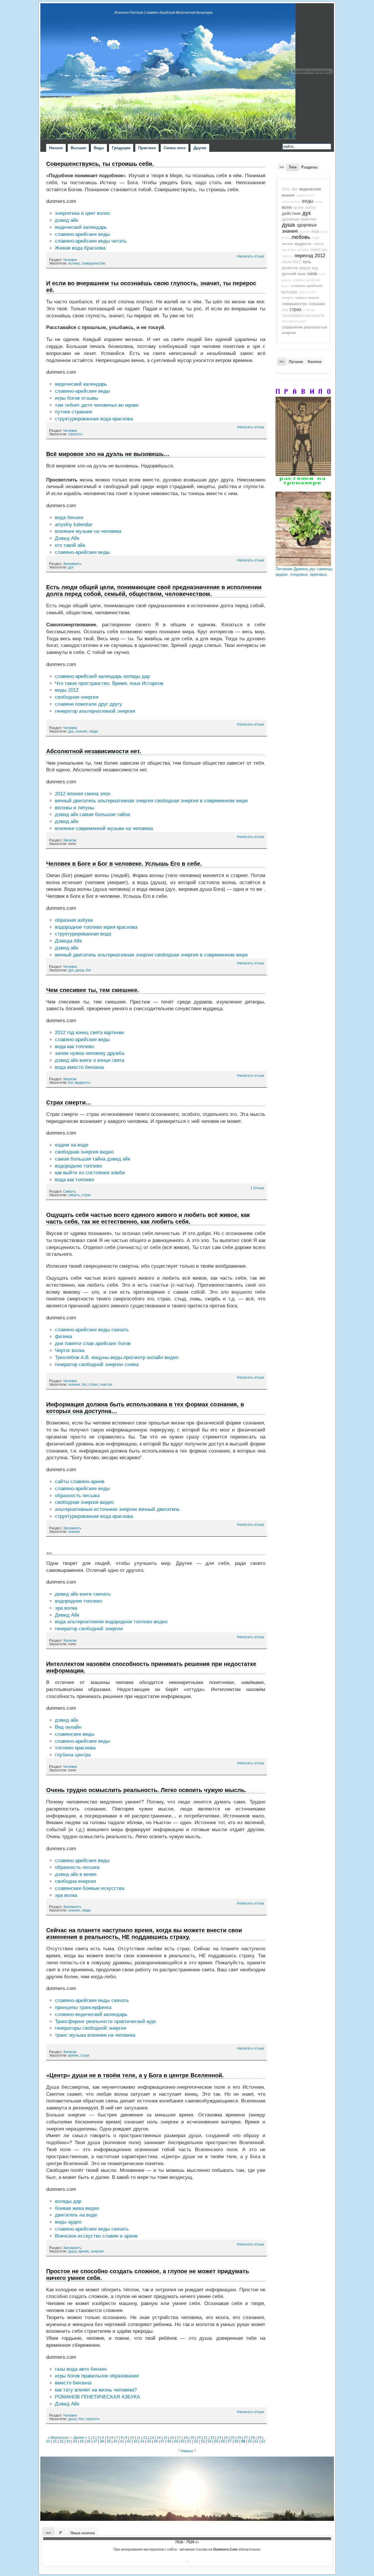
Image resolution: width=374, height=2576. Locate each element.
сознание (317, 304)
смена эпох (308, 292)
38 (102, 2441)
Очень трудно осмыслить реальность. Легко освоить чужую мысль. (146, 1790)
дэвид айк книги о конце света (90, 1060)
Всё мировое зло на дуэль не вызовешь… (108, 454)
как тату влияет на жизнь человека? (96, 2390)
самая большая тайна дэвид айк (92, 1159)
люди (93, 731)
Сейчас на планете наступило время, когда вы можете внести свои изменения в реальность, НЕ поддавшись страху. (144, 1934)
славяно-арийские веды (82, 234)
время (73, 2055)
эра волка (66, 1608)
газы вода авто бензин (81, 2369)
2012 (286, 189)
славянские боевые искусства (90, 1888)
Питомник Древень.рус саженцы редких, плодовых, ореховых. (304, 572)
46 (156, 2441)
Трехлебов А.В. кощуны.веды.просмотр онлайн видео (117, 1357)
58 (236, 2441)
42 (129, 2441)
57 (230, 2441)
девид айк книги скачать (83, 1594)
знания (305, 232)
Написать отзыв (250, 256)
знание (81, 731)
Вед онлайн (68, 1727)
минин (287, 244)
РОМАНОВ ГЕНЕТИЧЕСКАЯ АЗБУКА (97, 2397)
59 (243, 2441)
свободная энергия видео (84, 1152)
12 (145, 2437)
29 (259, 2437)
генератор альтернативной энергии (95, 711)
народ (318, 244)
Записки (70, 840)
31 (55, 2441)
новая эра (319, 250)
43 (136, 2441)
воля (287, 207)
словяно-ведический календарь (91, 2014)
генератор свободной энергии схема (97, 1364)
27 (246, 2437)
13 (152, 2437)
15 (165, 2437)
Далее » (80, 2437)
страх (86, 1195)
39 (109, 2441)
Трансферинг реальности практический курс (106, 2021)
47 (162, 2441)
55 (216, 2441)
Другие (200, 148)
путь (307, 262)
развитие (290, 268)
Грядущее (121, 148)
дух (71, 567)
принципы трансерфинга (83, 2007)
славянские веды (75, 1734)
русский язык (294, 274)
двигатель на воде (76, 2215)
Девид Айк (67, 1615)
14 (159, 2437)
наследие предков (295, 250)
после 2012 (291, 262)
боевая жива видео (77, 2208)
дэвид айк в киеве (76, 1874)
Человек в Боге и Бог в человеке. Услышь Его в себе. (124, 864)
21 (206, 2437)
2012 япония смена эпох (83, 794)
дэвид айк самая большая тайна (92, 814)
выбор (311, 208)
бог (89, 970)
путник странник (73, 412)
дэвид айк (66, 220)
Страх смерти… (69, 1102)
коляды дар (68, 2201)
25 (233, 2437)
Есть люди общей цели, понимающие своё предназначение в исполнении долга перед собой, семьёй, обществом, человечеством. (154, 590)
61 (257, 2441)
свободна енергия (75, 1881)
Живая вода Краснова (80, 248)
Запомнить (72, 564)
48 (169, 2441)
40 (115, 2441)
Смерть (69, 1192)
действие (291, 213)
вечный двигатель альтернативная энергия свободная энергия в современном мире (151, 801)
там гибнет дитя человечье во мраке (97, 405)
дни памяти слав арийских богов (93, 1343)
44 (142, 2441)
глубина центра (73, 1755)
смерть (74, 1195)
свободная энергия (77, 697)
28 (253, 2437)
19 (192, 2437)
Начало (56, 148)
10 (132, 2437)
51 (189, 2441)
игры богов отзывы (77, 398)
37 (95, 2441)
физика (63, 1336)
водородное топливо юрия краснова (96, 927)
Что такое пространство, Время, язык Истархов (109, 683)
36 (89, 2441)
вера (319, 201)
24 (226, 2437)
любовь (301, 237)
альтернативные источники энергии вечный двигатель (117, 1509)
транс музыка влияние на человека (95, 2035)
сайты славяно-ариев (80, 1482)
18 (186, 2437)
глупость (75, 434)
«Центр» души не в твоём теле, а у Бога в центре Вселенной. (135, 2075)
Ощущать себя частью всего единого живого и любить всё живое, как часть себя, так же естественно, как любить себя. (148, 1218)
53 (203, 2441)
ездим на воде (72, 1145)
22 (212, 2437)
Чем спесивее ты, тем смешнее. (93, 990)
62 (263, 2441)
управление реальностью (305, 327)
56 (223, 2441)
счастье (106, 1384)
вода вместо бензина (79, 1067)
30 (48, 2441)
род (315, 268)
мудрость (83, 1083)
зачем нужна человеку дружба (90, 1053)
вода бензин (69, 518)
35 (82, 2441)
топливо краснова (75, 1748)
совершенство (93, 263)
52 (196, 2441)
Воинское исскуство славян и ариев (96, 2236)
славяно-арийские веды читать (91, 241)
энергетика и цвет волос (83, 213)
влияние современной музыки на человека (104, 828)
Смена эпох (175, 148)
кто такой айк (70, 545)
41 (122, 2441)
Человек (70, 260)
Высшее (78, 148)
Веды (99, 148)
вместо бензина (73, 2383)
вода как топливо (75, 1047)
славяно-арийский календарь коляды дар (102, 676)
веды (308, 201)
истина (74, 263)
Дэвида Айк (68, 941)
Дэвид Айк (67, 538)
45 (149, 2441)
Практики (147, 148)
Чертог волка (70, 1350)
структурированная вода (83, 934)
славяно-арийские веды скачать (92, 1330)
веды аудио (68, 2222)
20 (199, 2437)
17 (179, 2437)
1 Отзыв (257, 1188)
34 (75, 2441)
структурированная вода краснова (94, 419)
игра (315, 232)
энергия (97, 2251)
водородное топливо (78, 1166)
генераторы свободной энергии (91, 2028)
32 (62, 2441)
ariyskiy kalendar (74, 525)
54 (209, 2441)
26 (239, 2437)
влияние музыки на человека (88, 531)
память (287, 256)
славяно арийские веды (82, 1861)
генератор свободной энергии (89, 1629)
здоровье (307, 225)
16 (172, 2437)
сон (285, 310)
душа (80, 970)
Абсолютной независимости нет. (94, 751)
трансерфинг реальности (303, 316)
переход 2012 (310, 255)
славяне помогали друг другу (89, 704)
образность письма (77, 1496)
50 (183, 2441)
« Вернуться (58, 2437)
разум (305, 268)
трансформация (294, 321)
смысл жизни (307, 298)
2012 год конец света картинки (90, 1033)
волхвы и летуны (75, 808)
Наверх (187, 2451)
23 (219, 2437)
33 (68, 2441)
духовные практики (299, 219)
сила (312, 274)
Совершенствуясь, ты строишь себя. (100, 164)
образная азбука (74, 920)
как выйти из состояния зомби (90, 1173)
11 (139, 2437)
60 (250, 2441)
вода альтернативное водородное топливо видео (111, 1622)
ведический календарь (81, 227)
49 (176, 2441)
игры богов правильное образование (97, 2376)
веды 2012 (67, 690)
